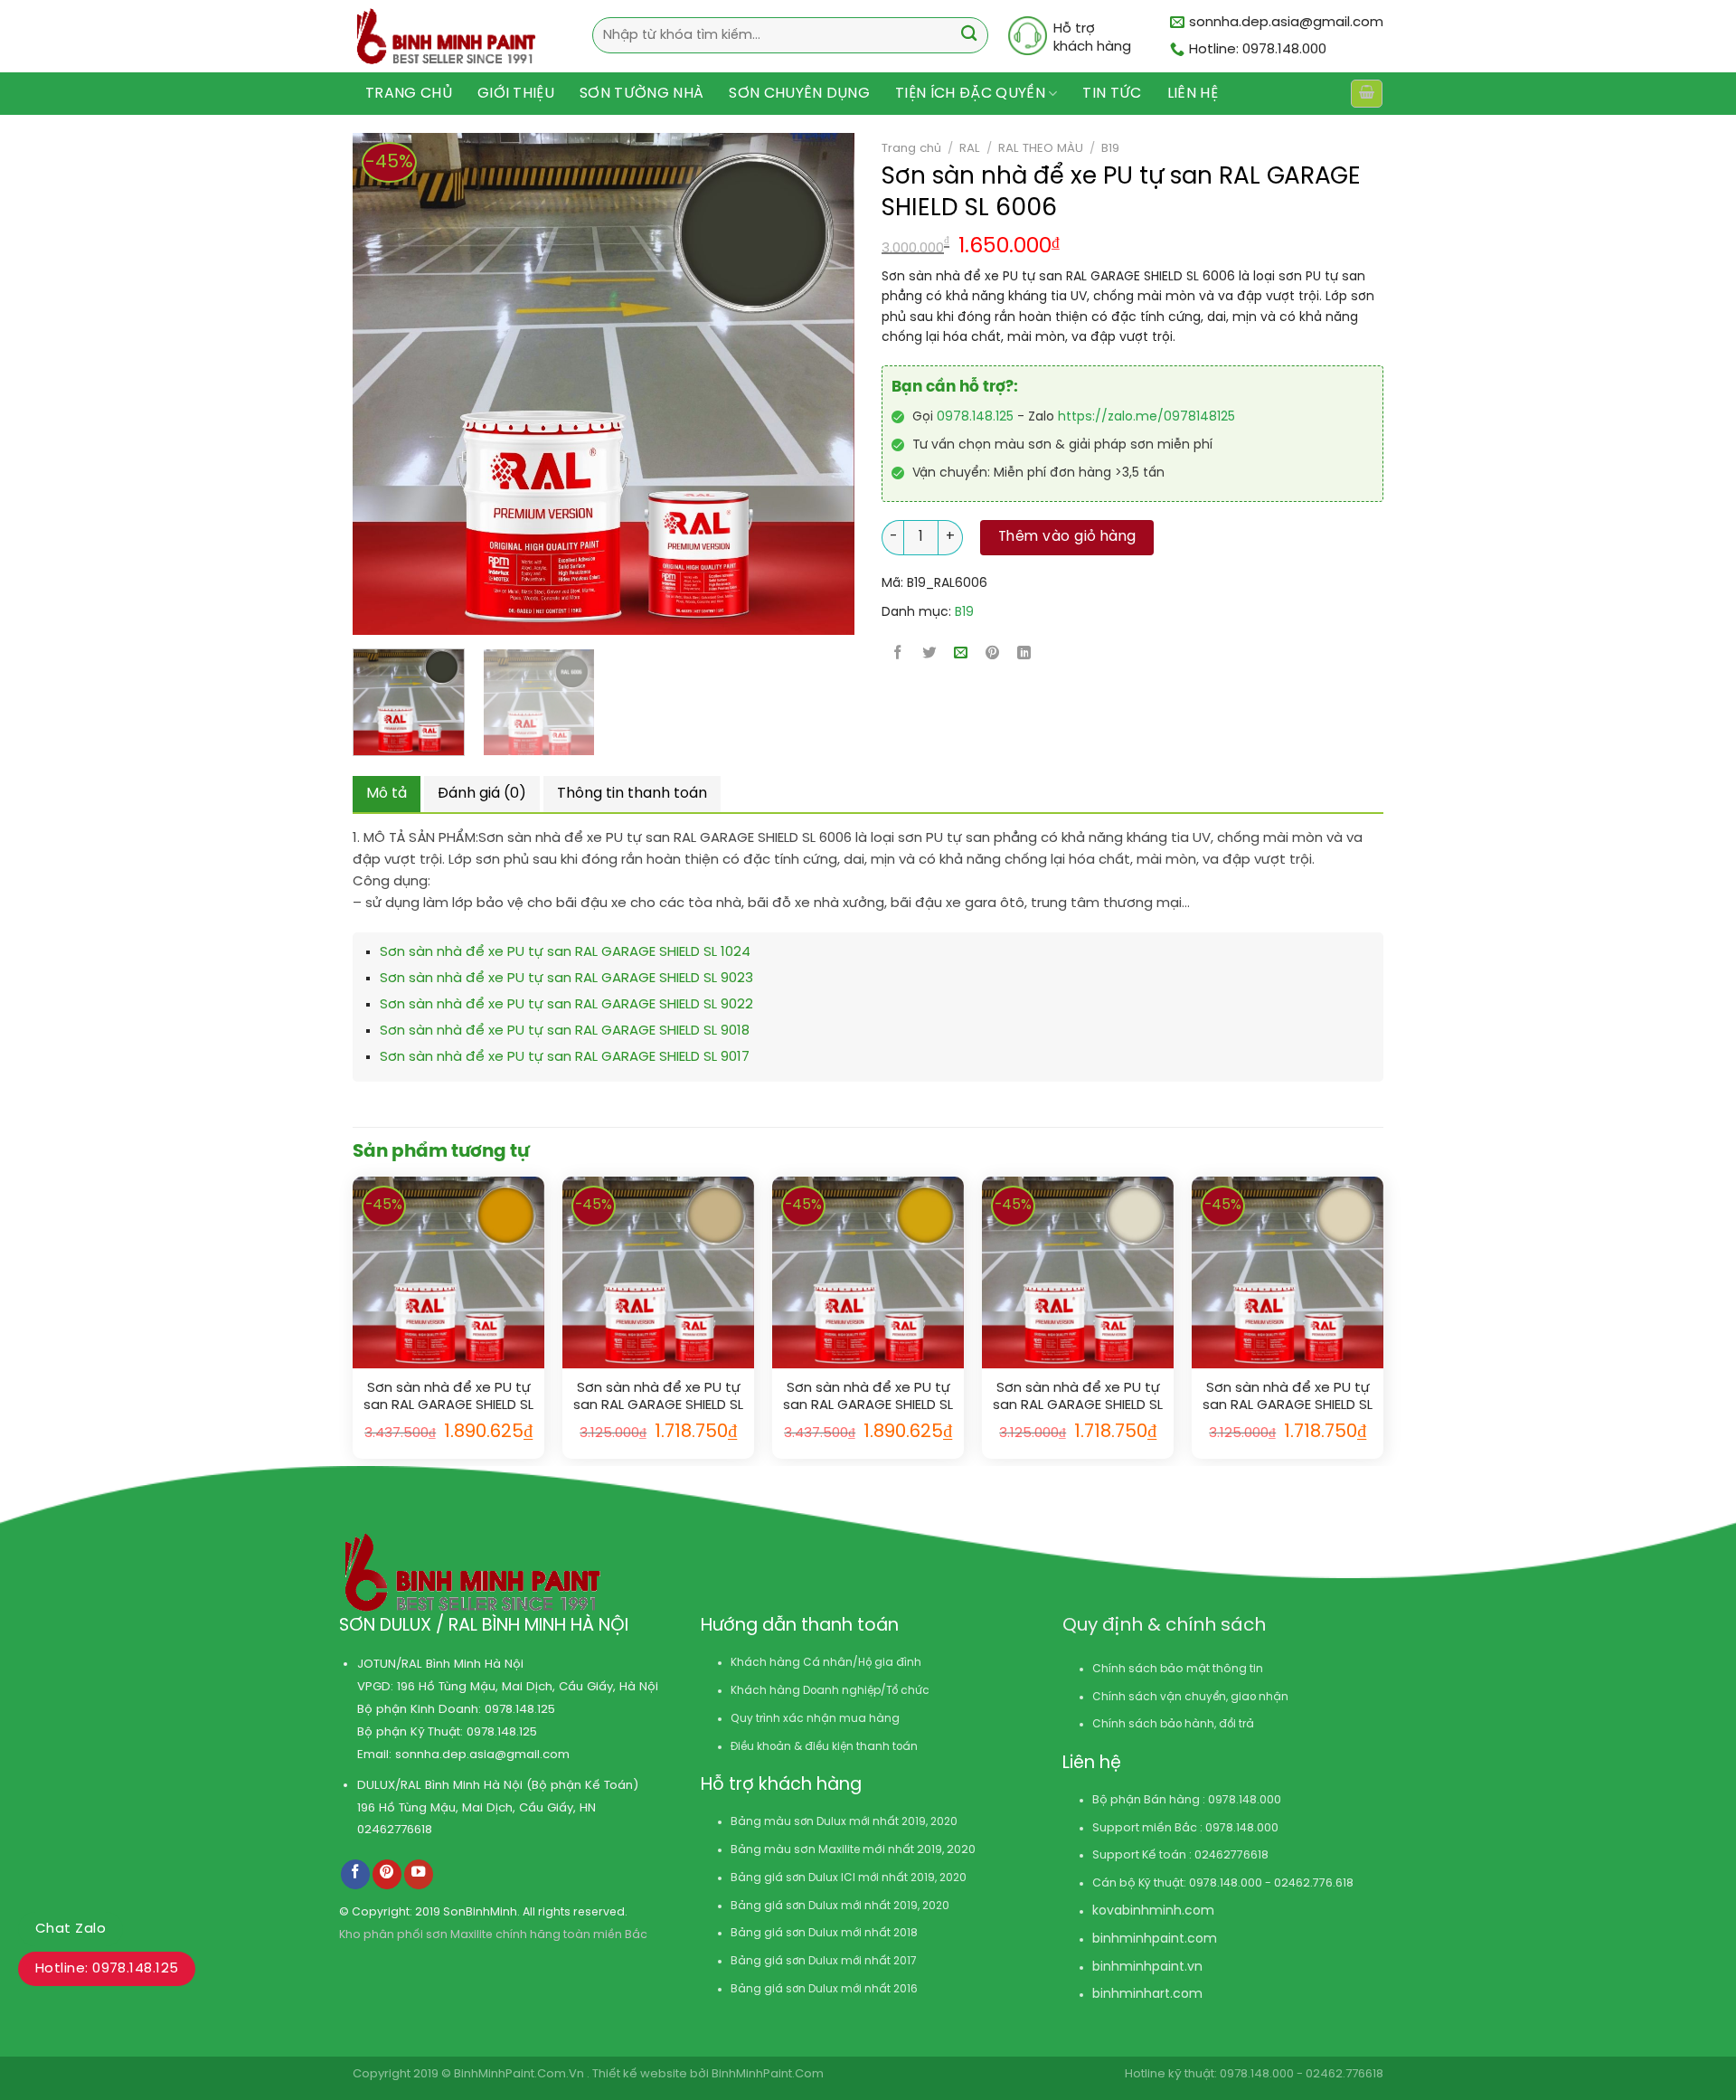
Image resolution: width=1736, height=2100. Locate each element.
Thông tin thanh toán (632, 794)
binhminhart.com (1147, 1995)
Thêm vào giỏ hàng (1067, 537)
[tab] (387, 794)
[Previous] (355, 384)
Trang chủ (409, 94)
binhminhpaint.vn (1147, 1968)
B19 (1110, 148)
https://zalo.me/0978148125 (1146, 417)
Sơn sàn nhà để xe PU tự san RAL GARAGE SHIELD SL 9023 (566, 979)
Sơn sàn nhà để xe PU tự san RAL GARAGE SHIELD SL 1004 (868, 1398)
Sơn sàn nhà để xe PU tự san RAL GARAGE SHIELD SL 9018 (565, 1031)
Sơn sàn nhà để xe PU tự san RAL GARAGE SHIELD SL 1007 (448, 1398)
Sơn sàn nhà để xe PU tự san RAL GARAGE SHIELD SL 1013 (1078, 1398)
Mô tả (387, 794)
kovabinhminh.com (1153, 1911)
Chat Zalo (71, 1929)
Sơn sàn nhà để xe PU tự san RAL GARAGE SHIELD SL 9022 (566, 1005)
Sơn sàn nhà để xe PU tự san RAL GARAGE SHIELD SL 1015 (1288, 1398)
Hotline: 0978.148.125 (107, 1969)
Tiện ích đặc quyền (970, 94)
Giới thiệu (516, 94)
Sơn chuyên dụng (799, 94)
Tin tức (1112, 94)
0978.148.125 (975, 417)
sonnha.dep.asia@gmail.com (482, 1755)
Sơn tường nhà (642, 94)
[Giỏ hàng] (1366, 94)
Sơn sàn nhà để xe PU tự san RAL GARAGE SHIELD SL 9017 (565, 1057)
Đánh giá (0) (482, 794)
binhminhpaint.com (1155, 1939)
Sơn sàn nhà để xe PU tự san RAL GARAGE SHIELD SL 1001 (658, 1398)
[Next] (787, 384)
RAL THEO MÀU (1041, 148)
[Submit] (969, 36)
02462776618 (395, 1830)
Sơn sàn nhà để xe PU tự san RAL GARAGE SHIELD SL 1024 (565, 952)
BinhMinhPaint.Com (768, 2074)
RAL (970, 148)
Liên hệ (1193, 94)
